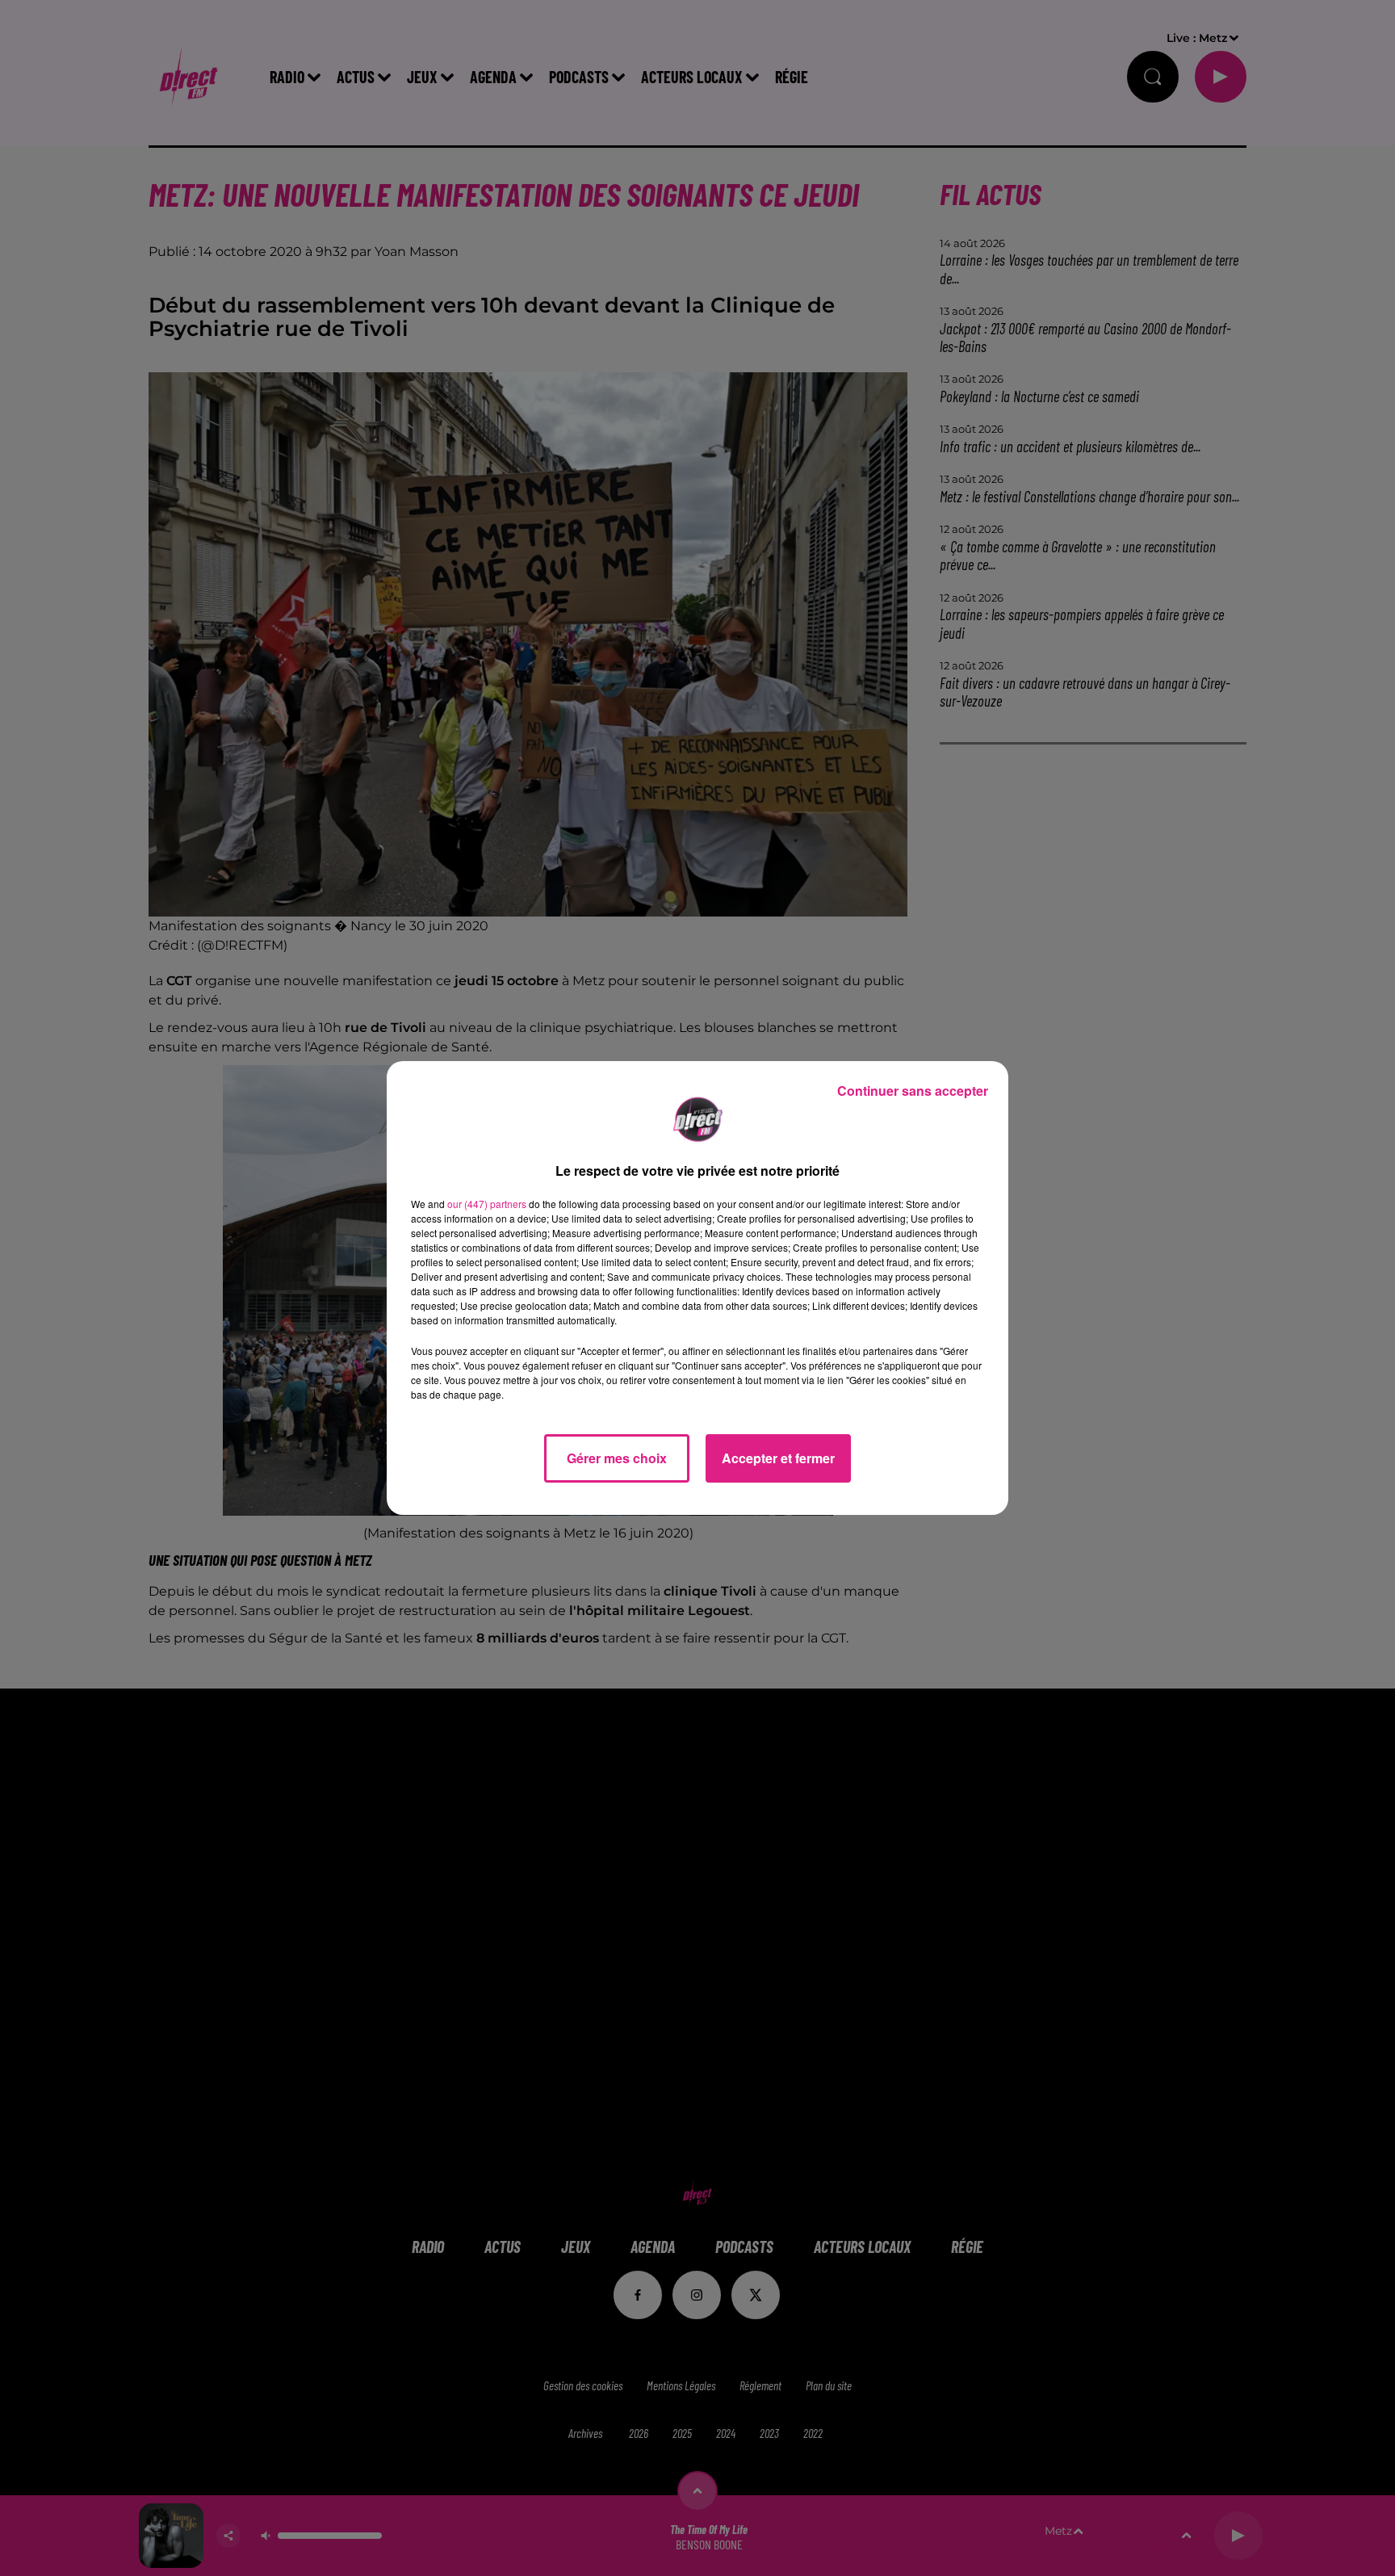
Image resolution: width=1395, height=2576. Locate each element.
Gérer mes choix (617, 1458)
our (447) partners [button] (487, 1204)
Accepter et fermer (778, 1458)
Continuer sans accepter (913, 1091)
